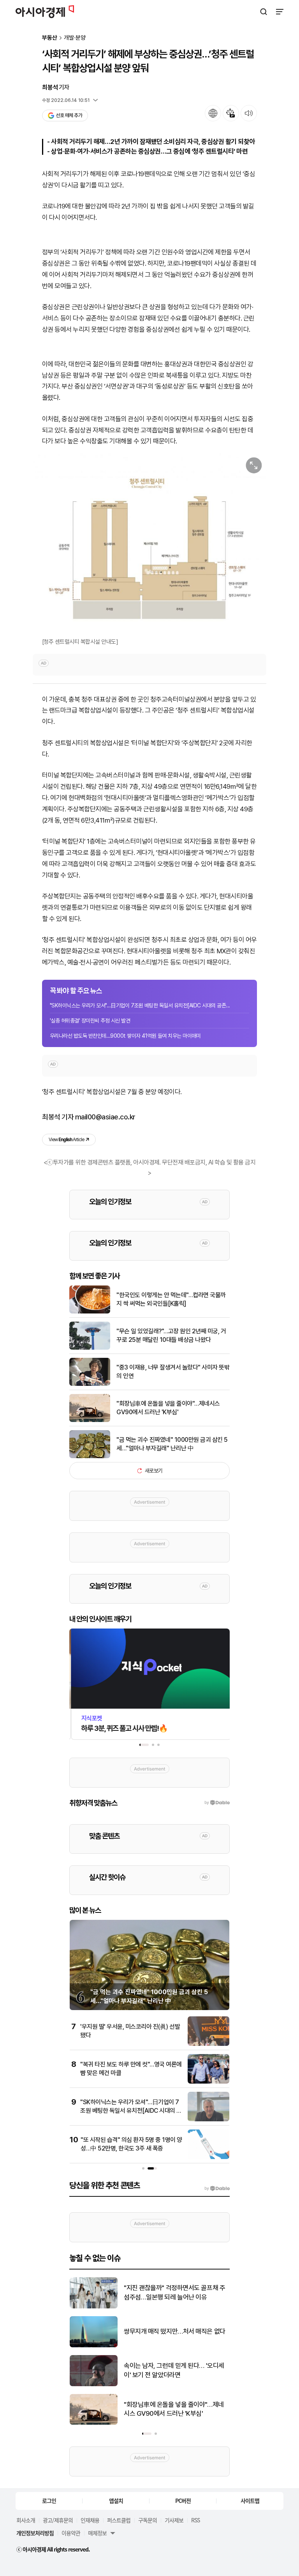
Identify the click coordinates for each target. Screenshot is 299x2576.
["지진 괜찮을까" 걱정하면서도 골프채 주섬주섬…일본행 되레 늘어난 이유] (94, 2307)
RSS (195, 2520)
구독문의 (148, 2520)
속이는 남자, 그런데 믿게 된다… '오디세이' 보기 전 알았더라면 (174, 2370)
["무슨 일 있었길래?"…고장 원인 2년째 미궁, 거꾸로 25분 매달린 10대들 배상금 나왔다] (90, 1348)
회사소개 (26, 2520)
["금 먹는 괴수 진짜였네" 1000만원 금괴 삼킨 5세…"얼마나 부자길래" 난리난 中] (90, 1456)
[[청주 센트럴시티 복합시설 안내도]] (149, 544)
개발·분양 (75, 38)
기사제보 (174, 2520)
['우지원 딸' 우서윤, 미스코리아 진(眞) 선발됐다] (208, 2044)
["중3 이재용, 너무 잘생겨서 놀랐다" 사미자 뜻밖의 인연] (90, 1384)
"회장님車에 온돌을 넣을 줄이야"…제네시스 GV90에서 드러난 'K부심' (168, 1408)
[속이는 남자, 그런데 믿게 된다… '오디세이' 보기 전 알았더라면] (94, 2384)
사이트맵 (250, 2501)
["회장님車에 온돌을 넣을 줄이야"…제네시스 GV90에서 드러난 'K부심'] (90, 1420)
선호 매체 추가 (69, 115)
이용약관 (71, 2533)
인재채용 (90, 2520)
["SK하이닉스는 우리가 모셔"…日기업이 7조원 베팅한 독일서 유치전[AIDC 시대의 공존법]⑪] (208, 2120)
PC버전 (183, 2501)
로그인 (49, 2501)
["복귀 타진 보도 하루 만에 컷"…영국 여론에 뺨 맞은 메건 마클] (208, 2082)
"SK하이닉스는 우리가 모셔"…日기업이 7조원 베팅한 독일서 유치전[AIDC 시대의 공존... (140, 1005)
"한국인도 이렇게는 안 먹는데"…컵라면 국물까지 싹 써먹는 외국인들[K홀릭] (171, 1299)
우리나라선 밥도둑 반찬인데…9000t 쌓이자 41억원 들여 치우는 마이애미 (125, 1036)
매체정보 (97, 2533)
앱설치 (116, 2501)
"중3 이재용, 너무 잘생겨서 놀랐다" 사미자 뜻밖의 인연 (173, 1372)
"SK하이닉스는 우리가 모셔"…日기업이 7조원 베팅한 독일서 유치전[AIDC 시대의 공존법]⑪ (131, 2111)
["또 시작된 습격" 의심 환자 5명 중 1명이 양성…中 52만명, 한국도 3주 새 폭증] (208, 2157)
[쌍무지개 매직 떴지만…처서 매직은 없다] (94, 2346)
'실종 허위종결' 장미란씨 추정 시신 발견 (90, 1021)
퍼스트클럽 (119, 2520)
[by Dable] (217, 2189)
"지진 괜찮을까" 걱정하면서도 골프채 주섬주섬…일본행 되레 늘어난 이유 (174, 2292)
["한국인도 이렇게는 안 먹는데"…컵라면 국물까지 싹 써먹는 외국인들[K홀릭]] (90, 1312)
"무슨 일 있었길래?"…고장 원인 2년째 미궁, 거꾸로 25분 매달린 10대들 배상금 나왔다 (171, 1335)
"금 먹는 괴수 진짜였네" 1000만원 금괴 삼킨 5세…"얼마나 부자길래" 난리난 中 (172, 1444)
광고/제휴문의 (58, 2520)
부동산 (50, 38)
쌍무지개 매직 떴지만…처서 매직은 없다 (175, 2331)
